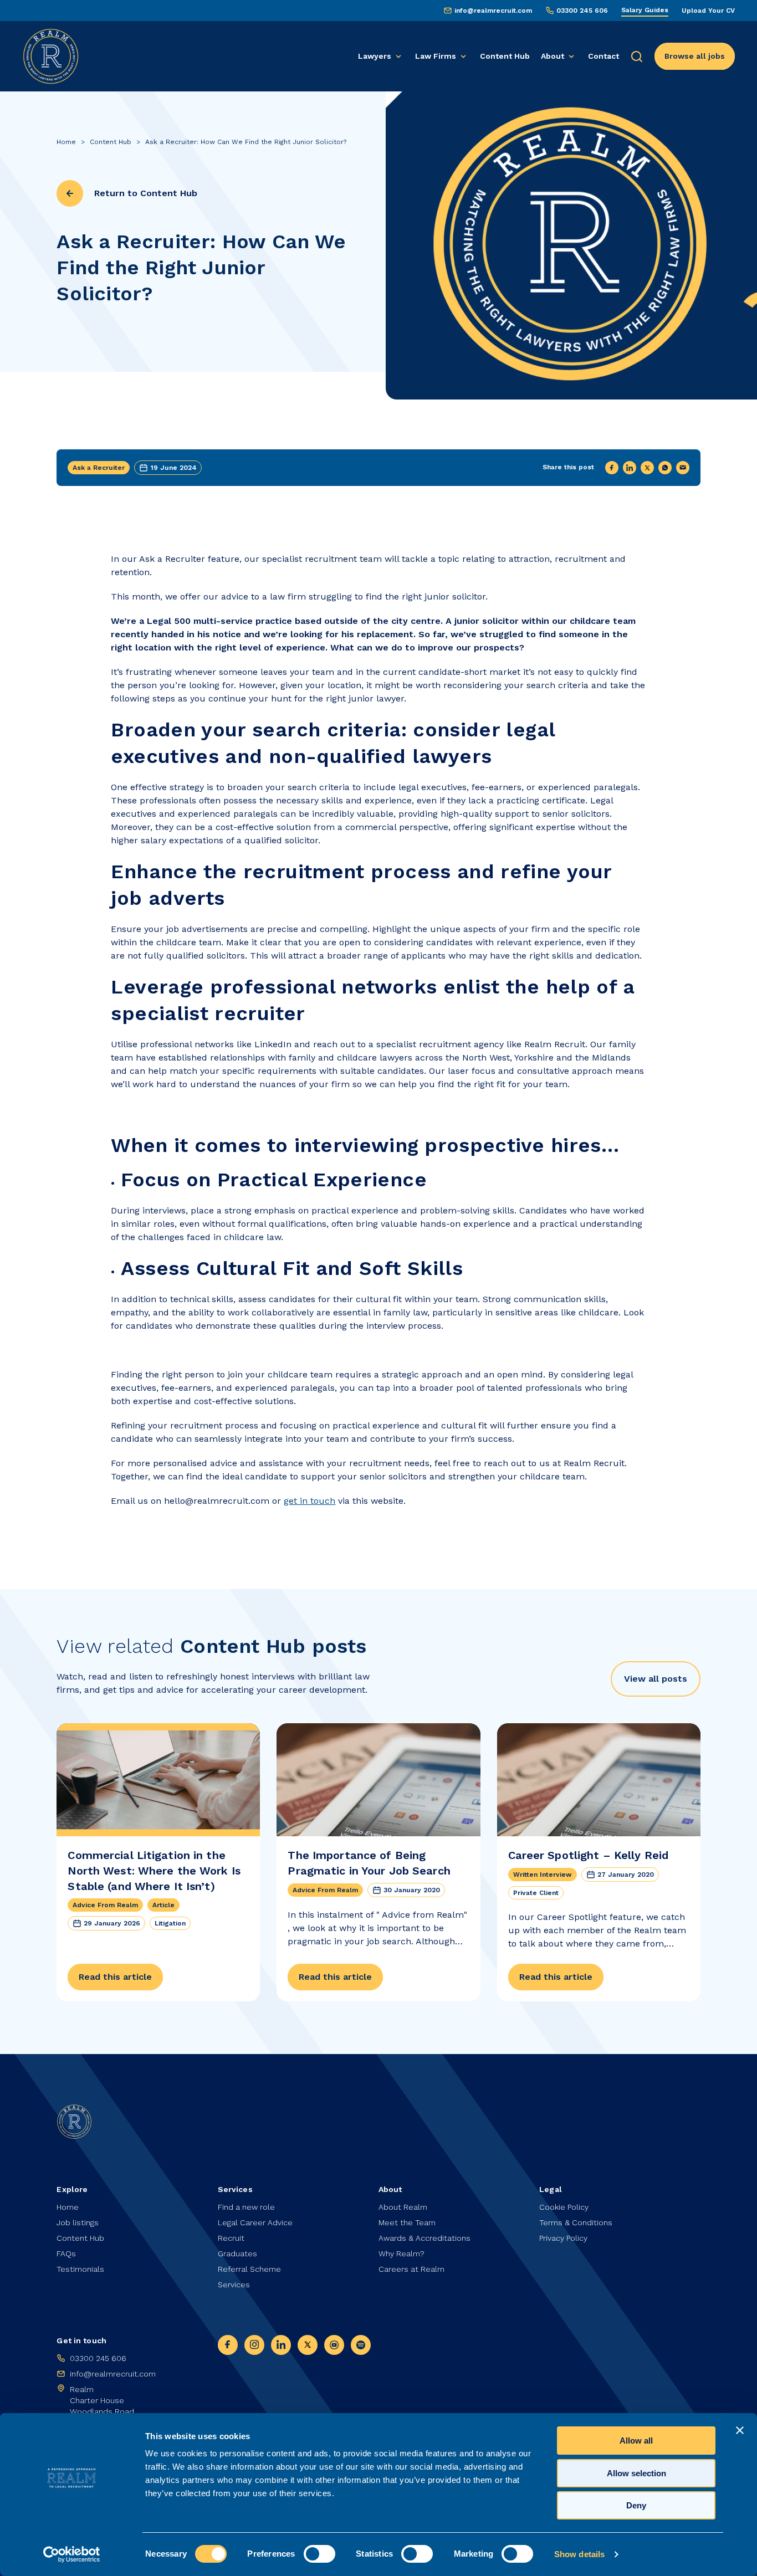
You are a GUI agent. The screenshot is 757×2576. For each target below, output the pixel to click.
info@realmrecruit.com (493, 11)
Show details (579, 2554)
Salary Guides (645, 10)
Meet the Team (407, 2222)
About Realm (403, 2207)
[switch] (319, 2554)
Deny (636, 2505)
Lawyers (375, 56)
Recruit (231, 2238)
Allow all (636, 2441)
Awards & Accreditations (424, 2238)
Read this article (115, 1977)
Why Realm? (401, 2254)
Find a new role (246, 2207)
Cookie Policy (564, 2207)
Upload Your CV (708, 11)
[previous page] (70, 193)
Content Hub (505, 56)
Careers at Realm (411, 2269)
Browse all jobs (695, 56)
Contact (603, 56)
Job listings (78, 2222)
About (553, 56)
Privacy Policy (563, 2238)
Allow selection (636, 2473)
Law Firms (436, 56)
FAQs (66, 2254)
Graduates (237, 2254)
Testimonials (80, 2269)
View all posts (656, 1679)
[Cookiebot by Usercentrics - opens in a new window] (72, 2554)
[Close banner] (740, 2430)
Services (234, 2285)
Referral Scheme (249, 2269)
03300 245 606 (582, 11)
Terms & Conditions (576, 2222)
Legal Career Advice (255, 2222)
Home (66, 142)
